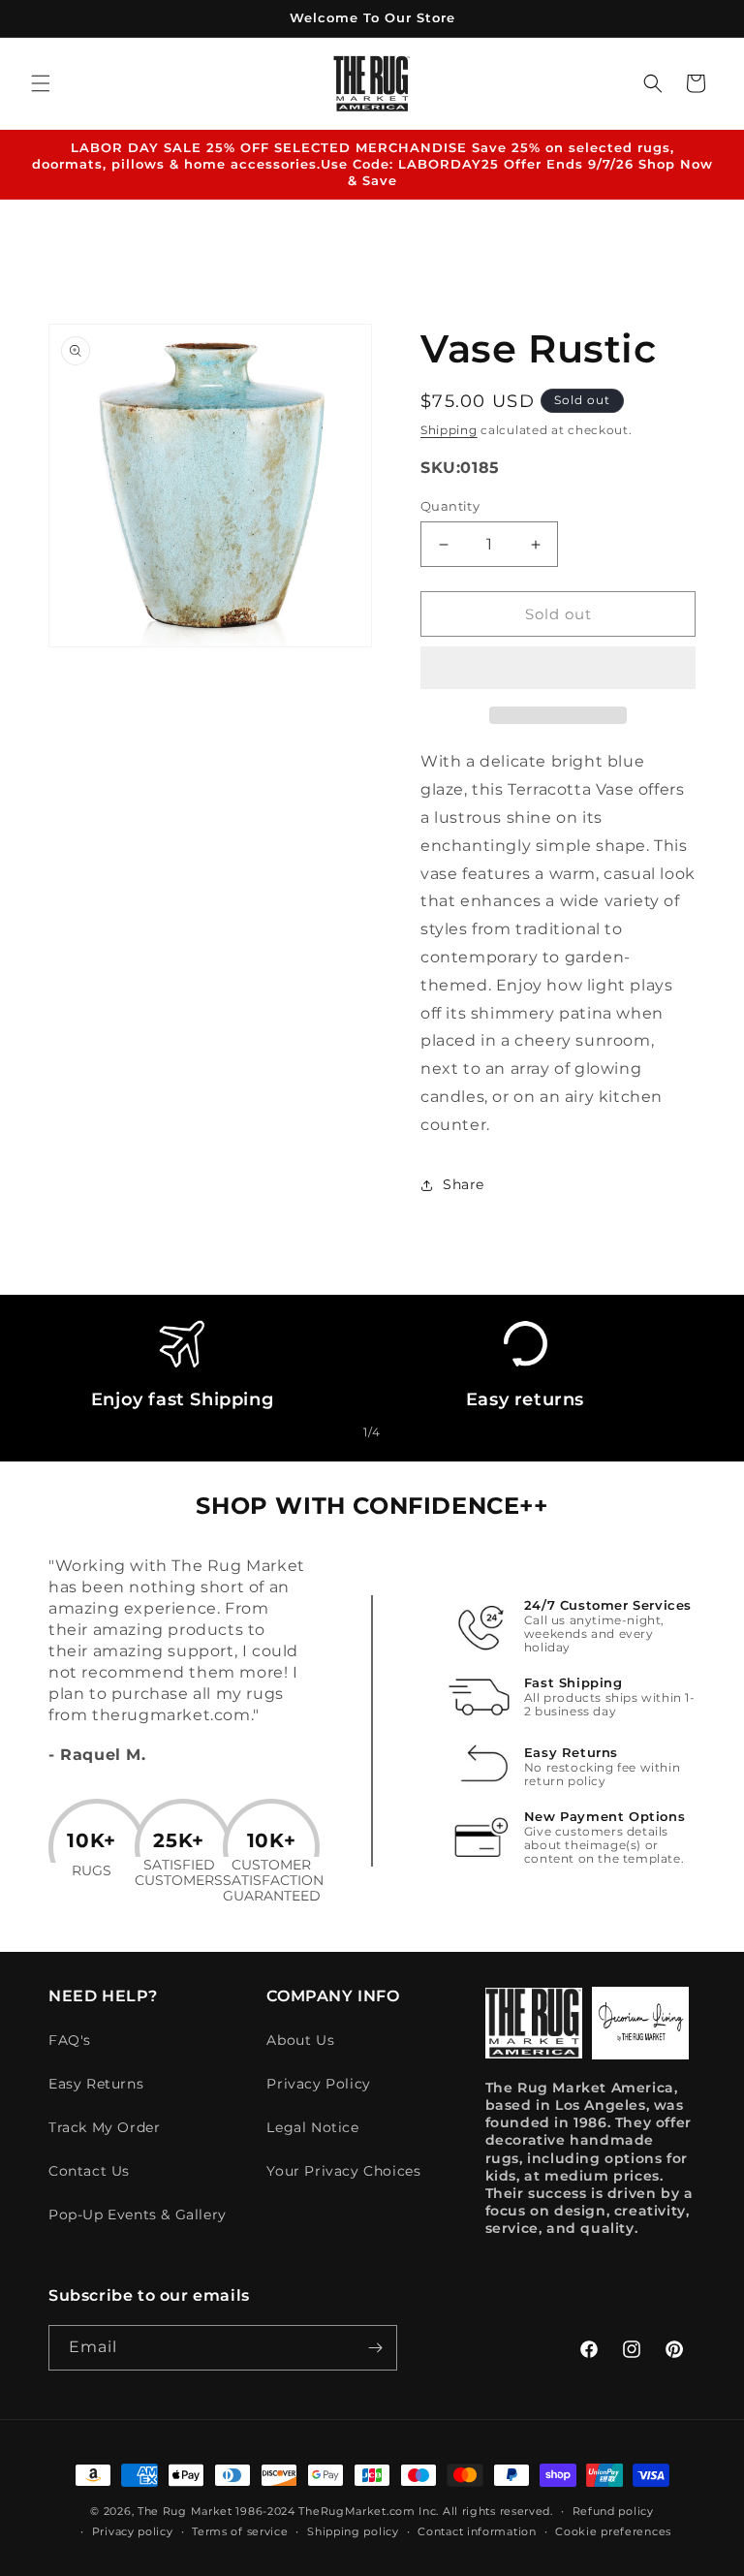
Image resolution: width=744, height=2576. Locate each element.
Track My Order (104, 2127)
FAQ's (70, 2040)
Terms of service (240, 2531)
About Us (300, 2040)
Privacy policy (133, 2531)
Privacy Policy (318, 2084)
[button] (558, 669)
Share (464, 1184)
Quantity (450, 506)
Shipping (449, 430)
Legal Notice (312, 2127)
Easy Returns (96, 2084)
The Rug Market (185, 2511)
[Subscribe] (375, 2348)
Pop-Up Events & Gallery (138, 2215)
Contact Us (89, 2171)
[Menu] (41, 83)
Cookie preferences (613, 2531)
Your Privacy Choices (343, 2171)
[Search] (653, 83)
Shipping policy (353, 2531)
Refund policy (613, 2511)
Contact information (477, 2531)
